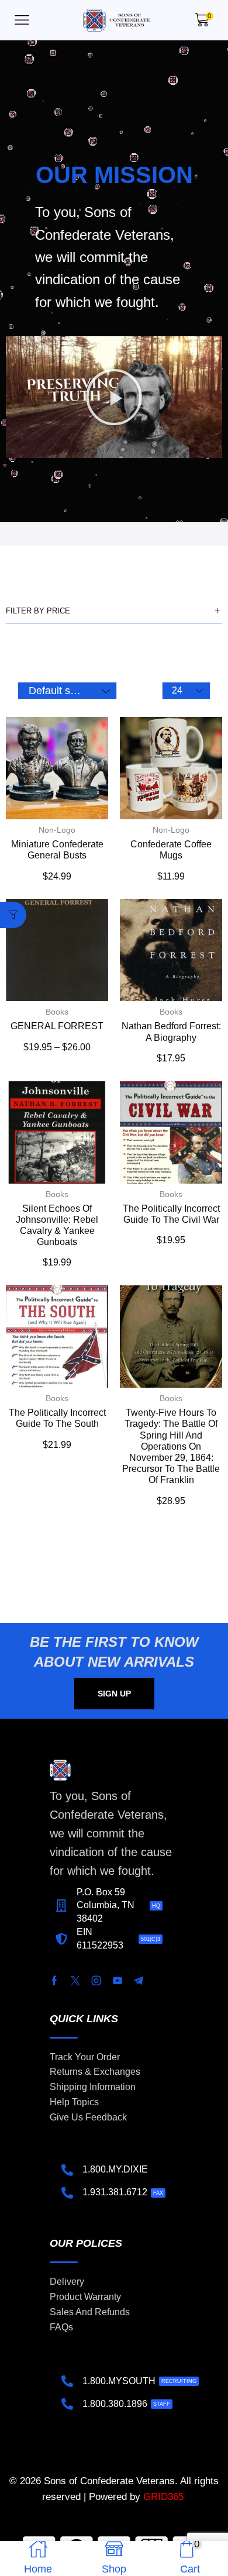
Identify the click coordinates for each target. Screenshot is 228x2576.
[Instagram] (96, 1981)
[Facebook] (54, 1981)
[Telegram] (139, 1981)
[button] (22, 20)
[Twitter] (75, 1981)
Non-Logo (57, 830)
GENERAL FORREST (57, 1026)
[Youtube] (118, 1981)
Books (57, 1012)
